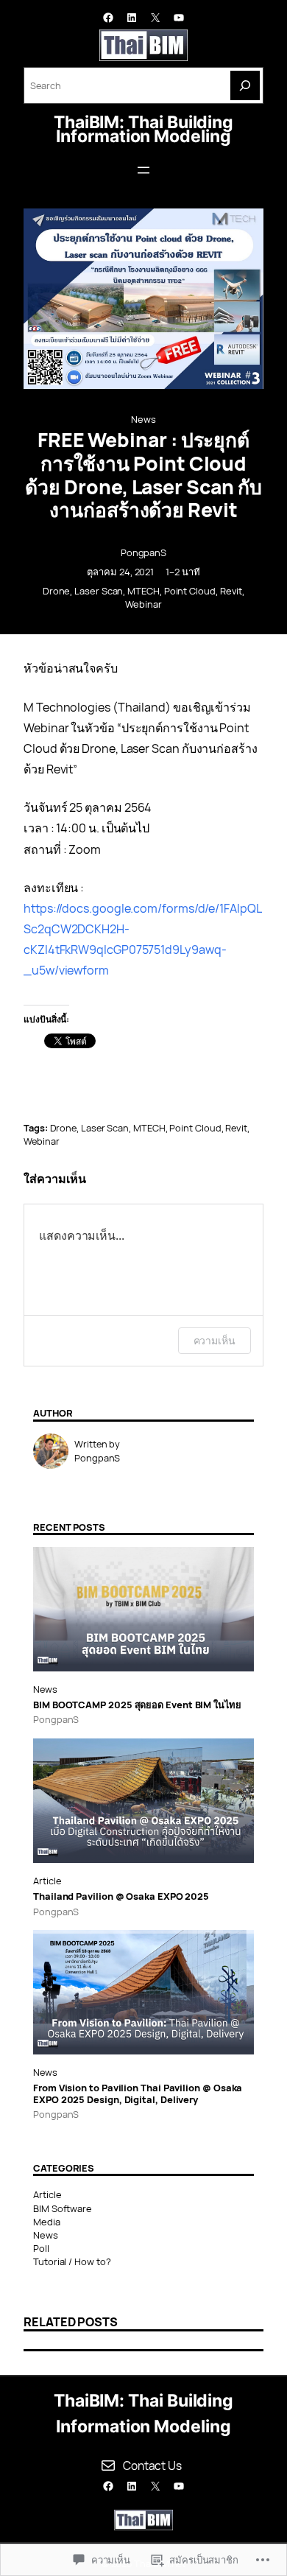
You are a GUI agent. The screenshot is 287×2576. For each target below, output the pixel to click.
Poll (41, 2248)
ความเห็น (215, 1340)
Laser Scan (99, 591)
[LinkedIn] (132, 18)
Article (47, 1881)
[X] (155, 18)
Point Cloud (190, 591)
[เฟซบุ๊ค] (108, 18)
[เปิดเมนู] (143, 170)
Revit (231, 591)
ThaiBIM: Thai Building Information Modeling (143, 129)
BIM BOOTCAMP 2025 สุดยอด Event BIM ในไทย (137, 1705)
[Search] (245, 85)
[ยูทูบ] (179, 18)
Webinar (143, 604)
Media (47, 2222)
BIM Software (63, 2208)
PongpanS (143, 552)
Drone (57, 591)
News (143, 419)
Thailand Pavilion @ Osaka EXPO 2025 (121, 1896)
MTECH (143, 591)
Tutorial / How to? (72, 2261)
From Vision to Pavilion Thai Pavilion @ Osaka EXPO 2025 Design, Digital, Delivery (138, 2094)
